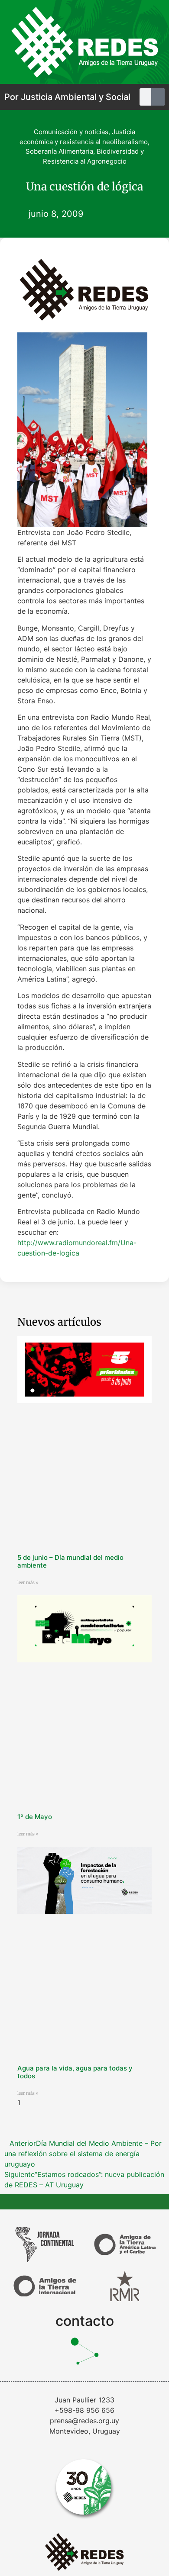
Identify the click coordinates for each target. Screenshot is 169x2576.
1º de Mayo (35, 1817)
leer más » (28, 1583)
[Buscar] (160, 97)
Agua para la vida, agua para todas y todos (75, 2072)
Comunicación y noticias (71, 132)
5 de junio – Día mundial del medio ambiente (70, 1561)
